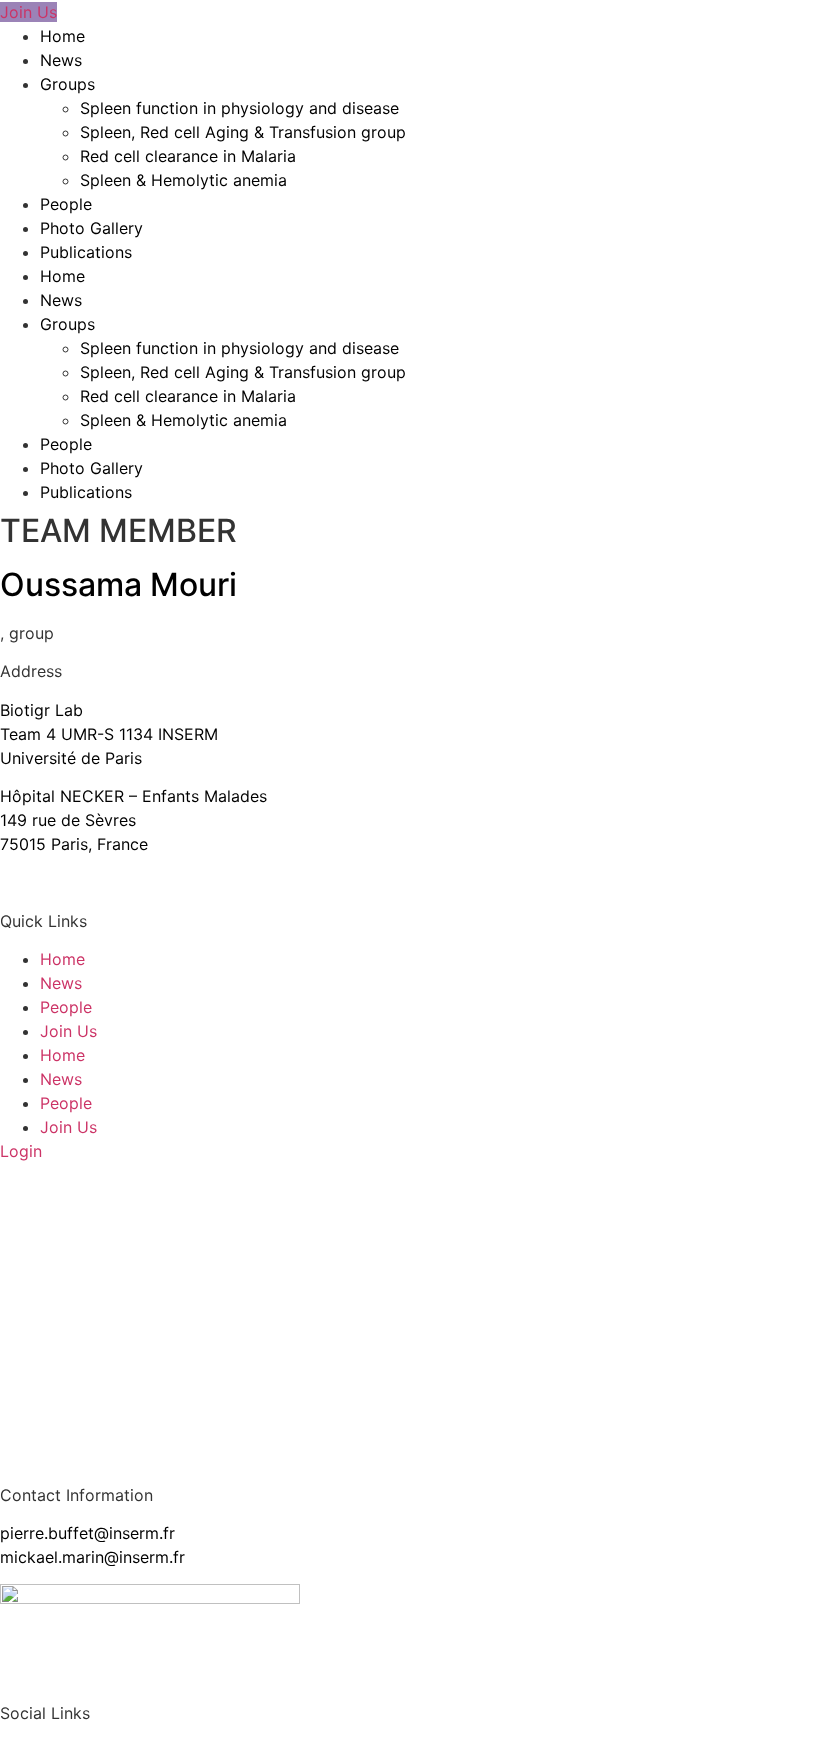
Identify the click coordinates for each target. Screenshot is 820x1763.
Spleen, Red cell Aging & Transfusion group (243, 132)
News (61, 60)
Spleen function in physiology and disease (239, 108)
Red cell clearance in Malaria (188, 156)
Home (62, 36)
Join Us (68, 1031)
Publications (86, 252)
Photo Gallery (91, 228)
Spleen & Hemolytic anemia (183, 180)
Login (21, 1151)
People (66, 204)
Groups (67, 84)
